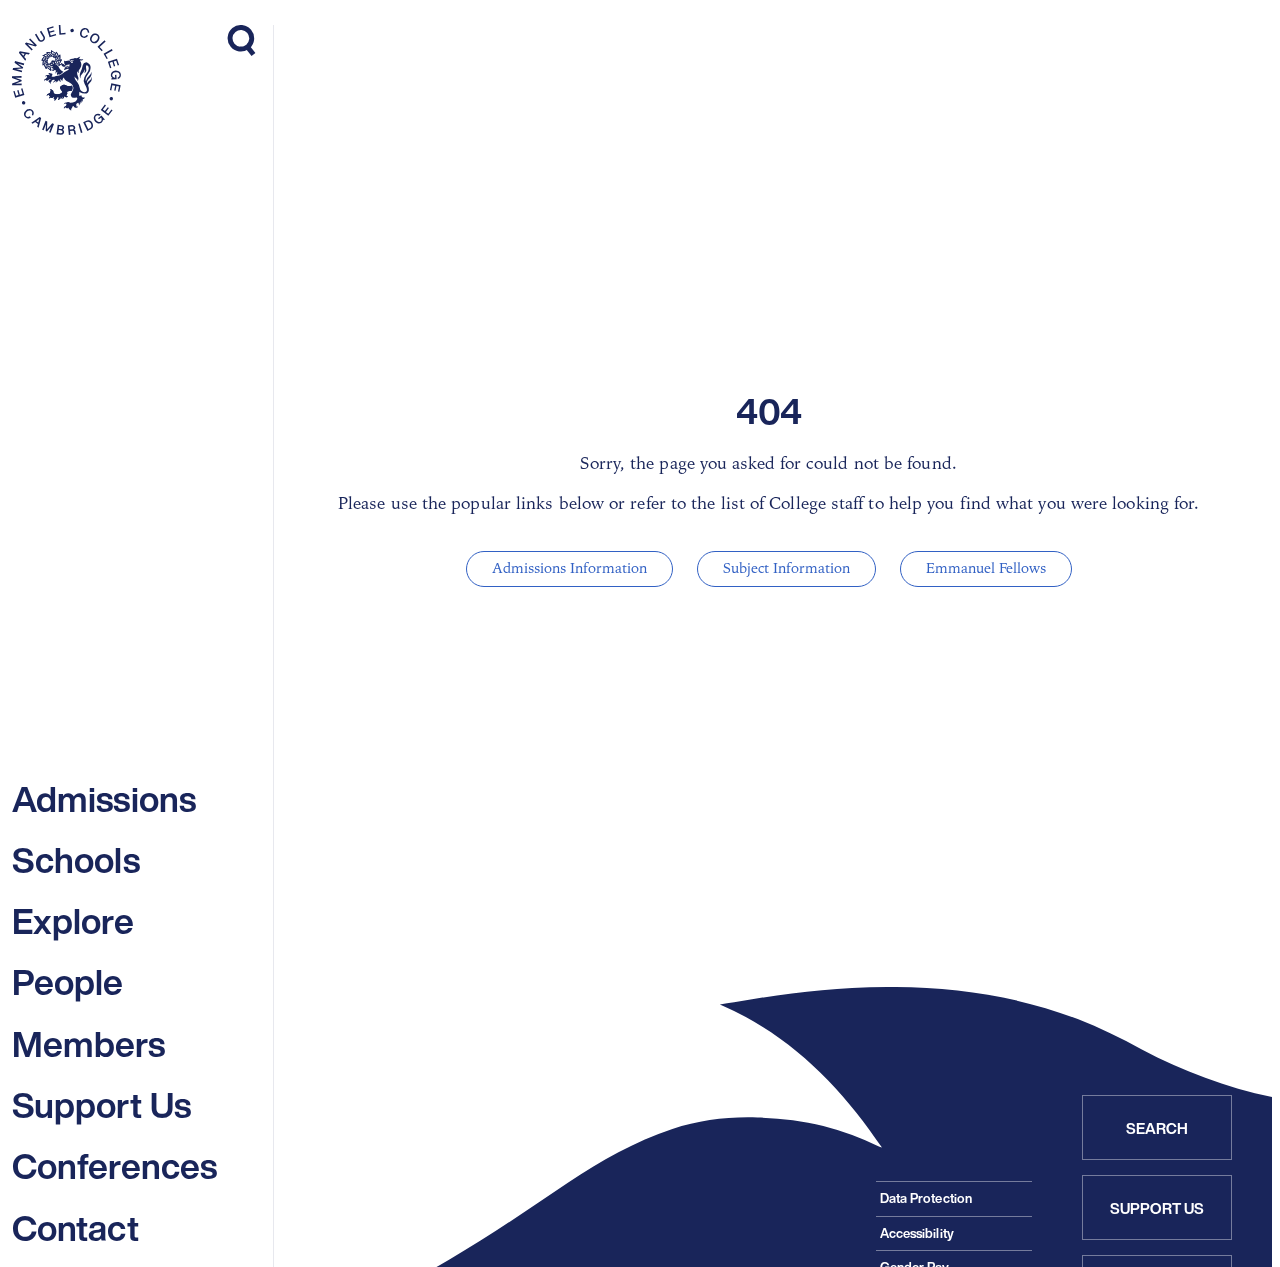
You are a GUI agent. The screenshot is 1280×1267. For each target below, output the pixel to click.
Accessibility (917, 1233)
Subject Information (786, 568)
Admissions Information (569, 568)
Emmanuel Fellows (986, 568)
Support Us (1157, 1208)
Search (1157, 1128)
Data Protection (926, 1198)
